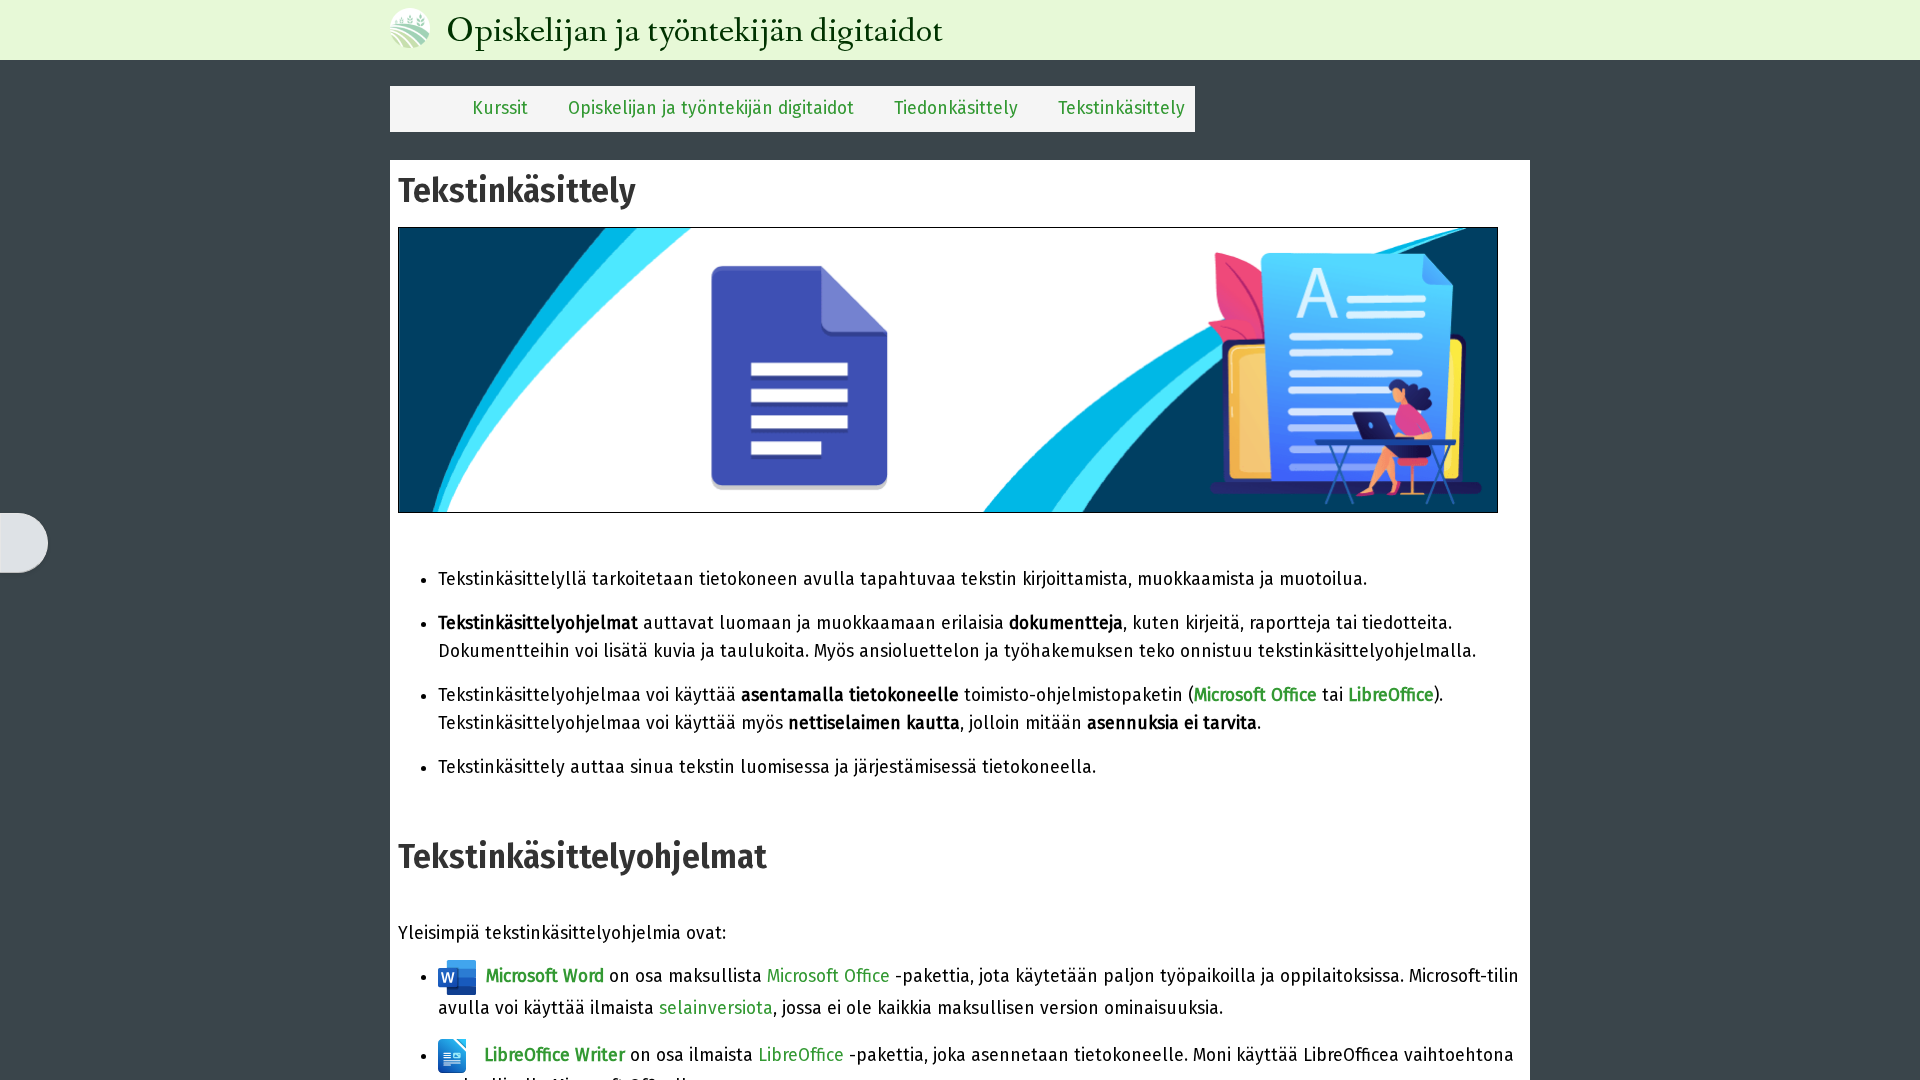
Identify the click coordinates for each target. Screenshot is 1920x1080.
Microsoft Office (828, 976)
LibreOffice (801, 1055)
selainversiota (716, 1008)
